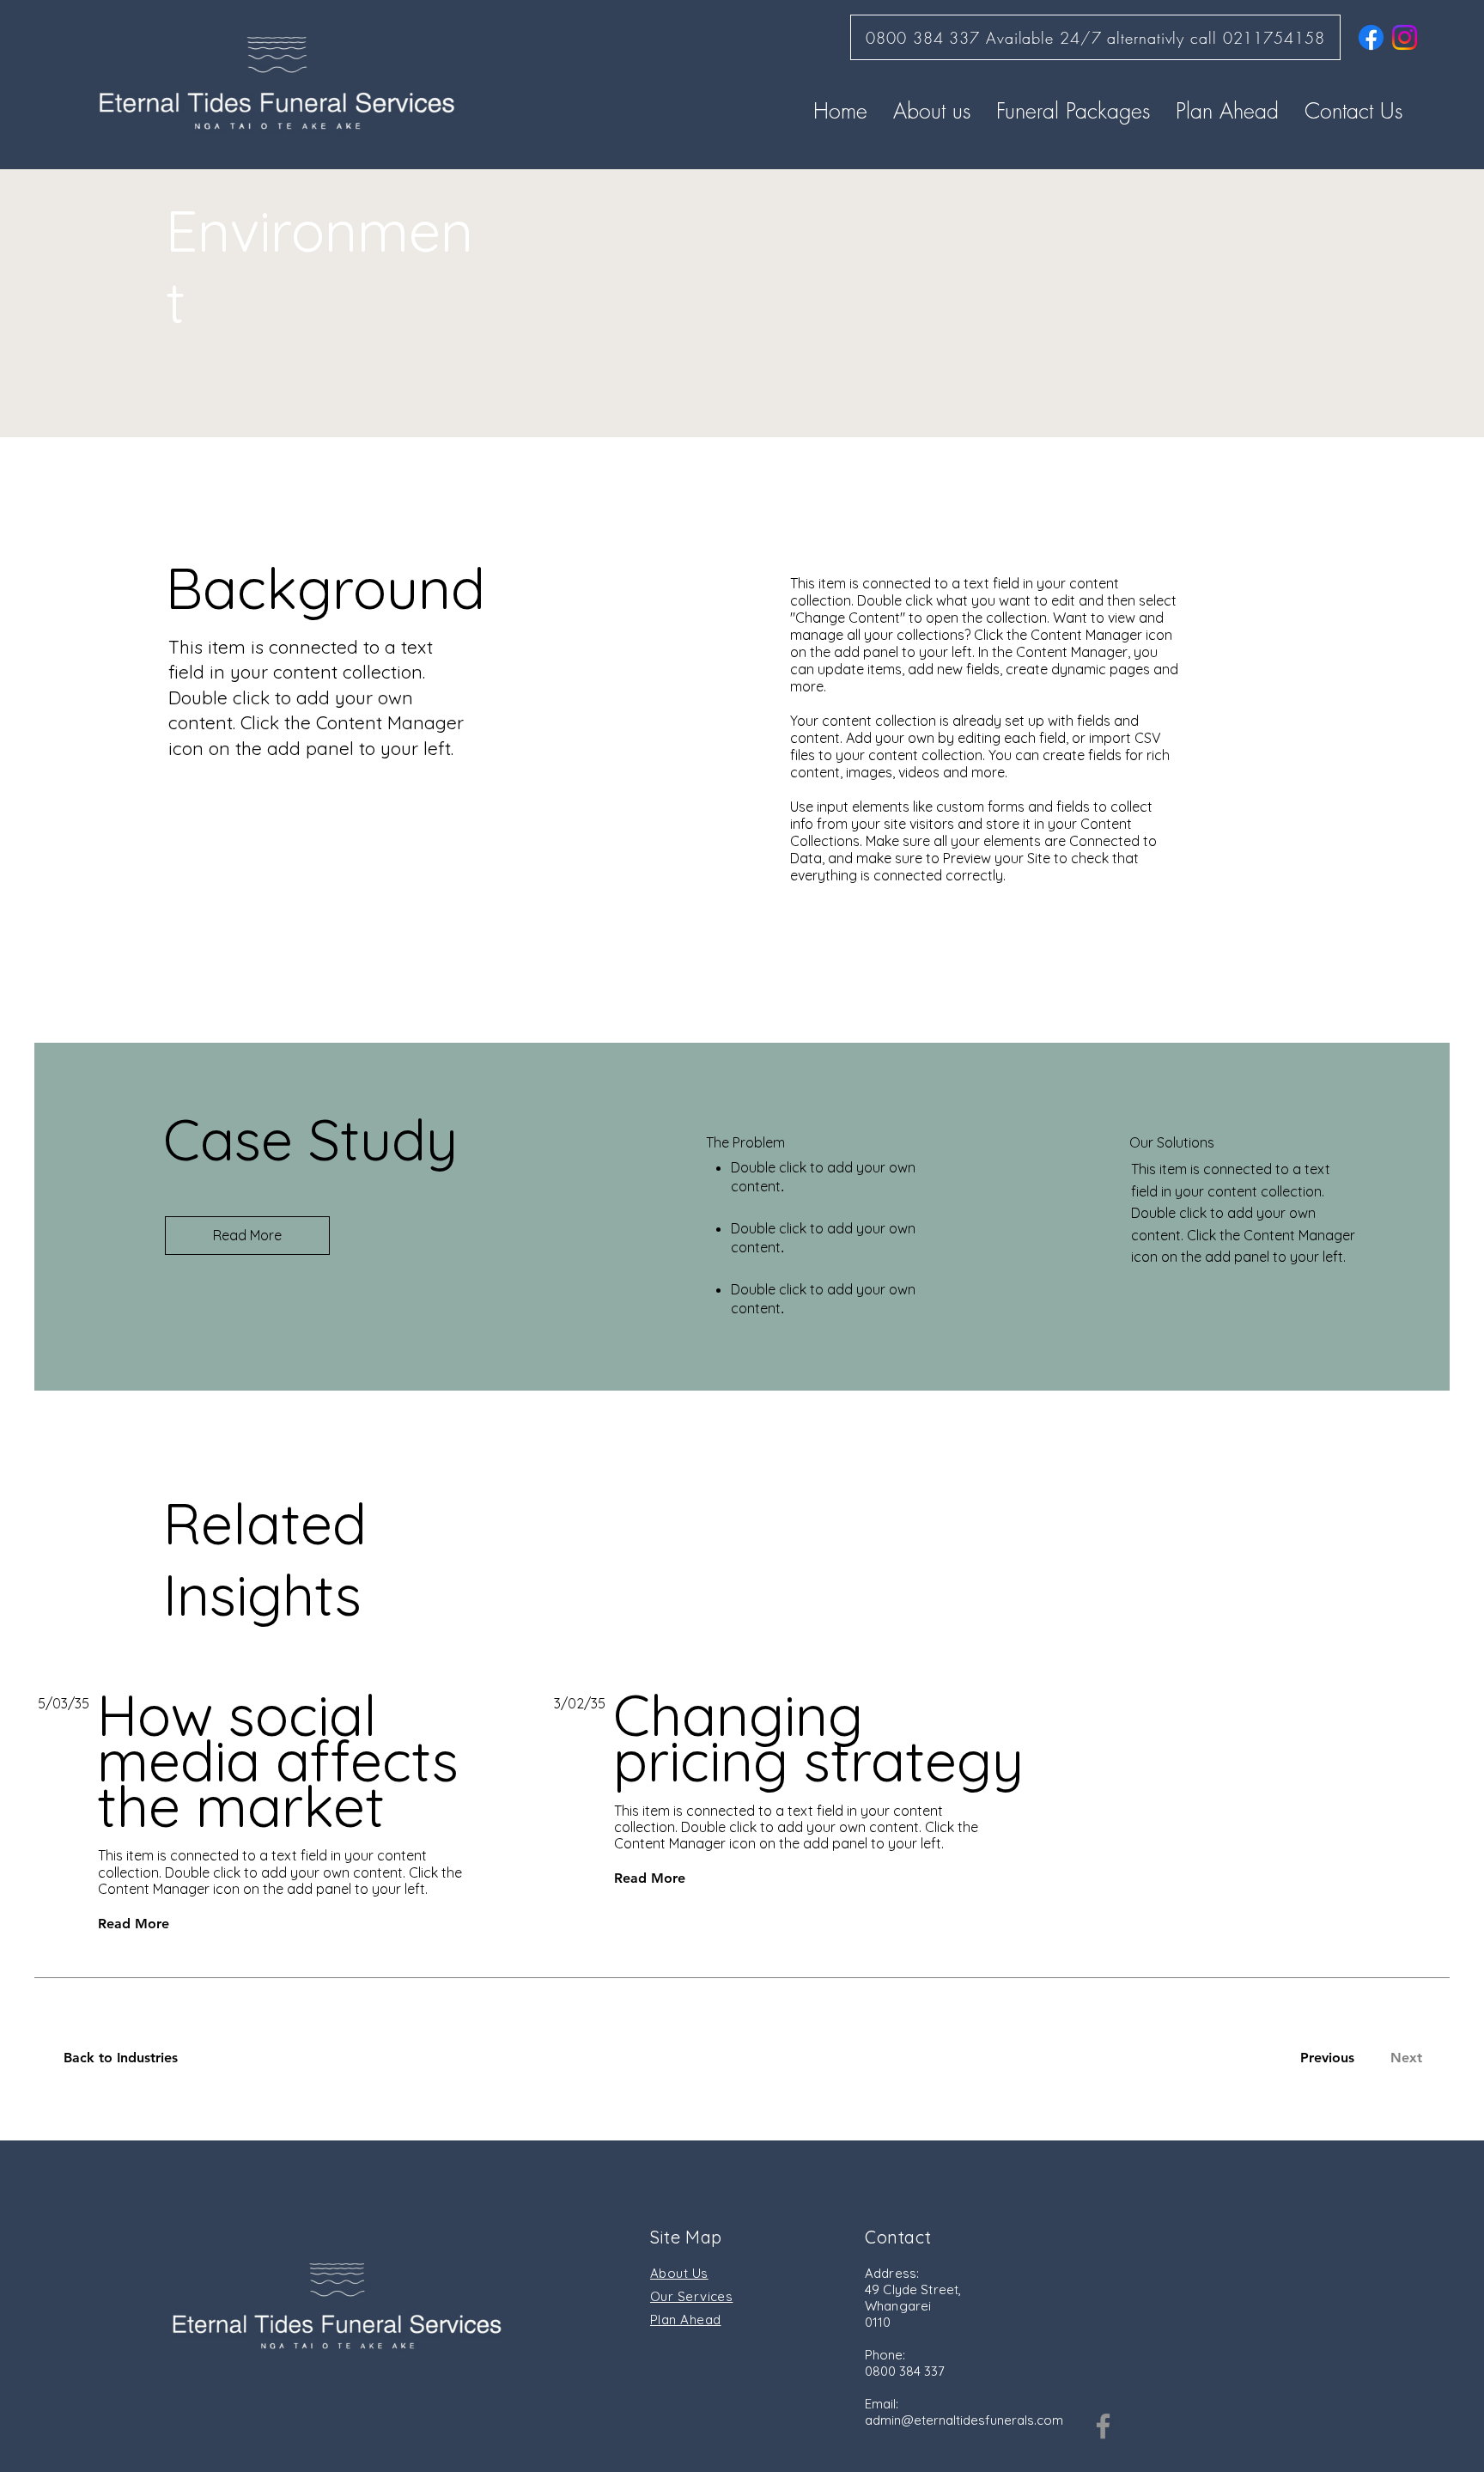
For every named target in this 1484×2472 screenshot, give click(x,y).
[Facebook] (1371, 37)
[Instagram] (1405, 37)
